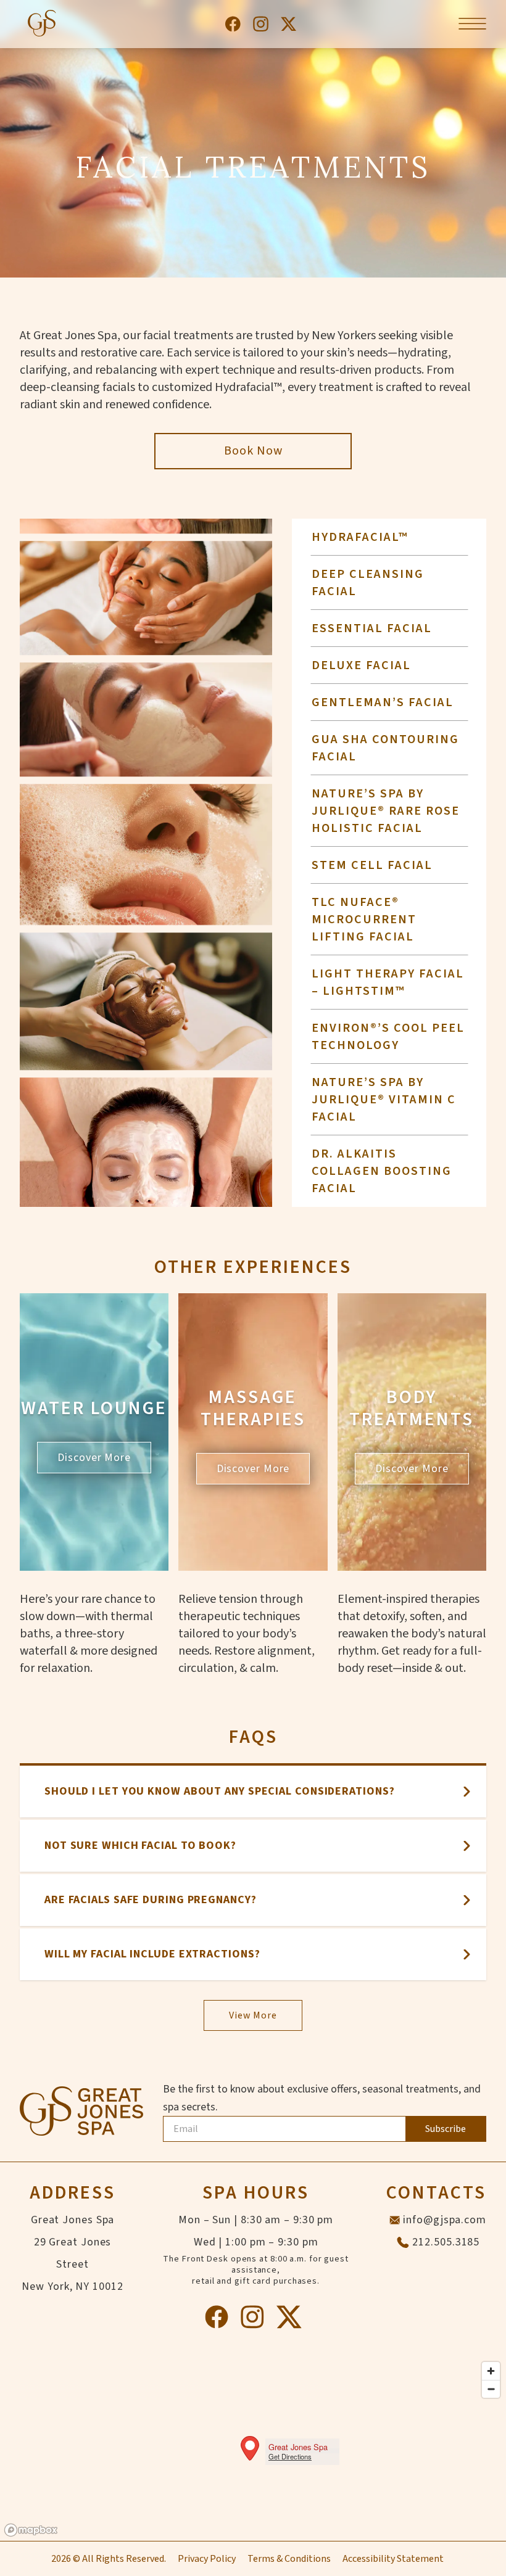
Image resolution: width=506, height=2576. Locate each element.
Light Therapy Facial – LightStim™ (388, 982)
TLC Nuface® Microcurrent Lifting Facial (364, 920)
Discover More (94, 1458)
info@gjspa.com (445, 2220)
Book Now (253, 451)
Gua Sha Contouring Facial (385, 748)
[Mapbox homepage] (31, 2530)
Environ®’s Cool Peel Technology (388, 1037)
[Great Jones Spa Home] (41, 24)
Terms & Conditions (289, 2559)
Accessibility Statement (393, 2559)
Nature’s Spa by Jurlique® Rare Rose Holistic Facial (386, 811)
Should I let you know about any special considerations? (220, 1791)
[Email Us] (395, 2220)
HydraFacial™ (360, 537)
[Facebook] (233, 24)
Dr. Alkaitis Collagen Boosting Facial (382, 1171)
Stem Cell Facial (372, 865)
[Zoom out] (491, 2389)
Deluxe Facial (361, 665)
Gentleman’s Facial (383, 702)
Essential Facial (372, 628)
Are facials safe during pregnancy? (151, 1900)
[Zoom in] (491, 2371)
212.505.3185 (446, 2242)
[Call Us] (403, 2242)
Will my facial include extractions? (152, 1954)
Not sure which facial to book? (140, 1846)
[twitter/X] (288, 24)
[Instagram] (261, 24)
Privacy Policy (207, 2559)
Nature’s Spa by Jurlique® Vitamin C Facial (384, 1100)
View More (253, 2015)
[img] (253, 2448)
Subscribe (446, 2129)
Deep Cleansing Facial (368, 583)
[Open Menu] (472, 24)
